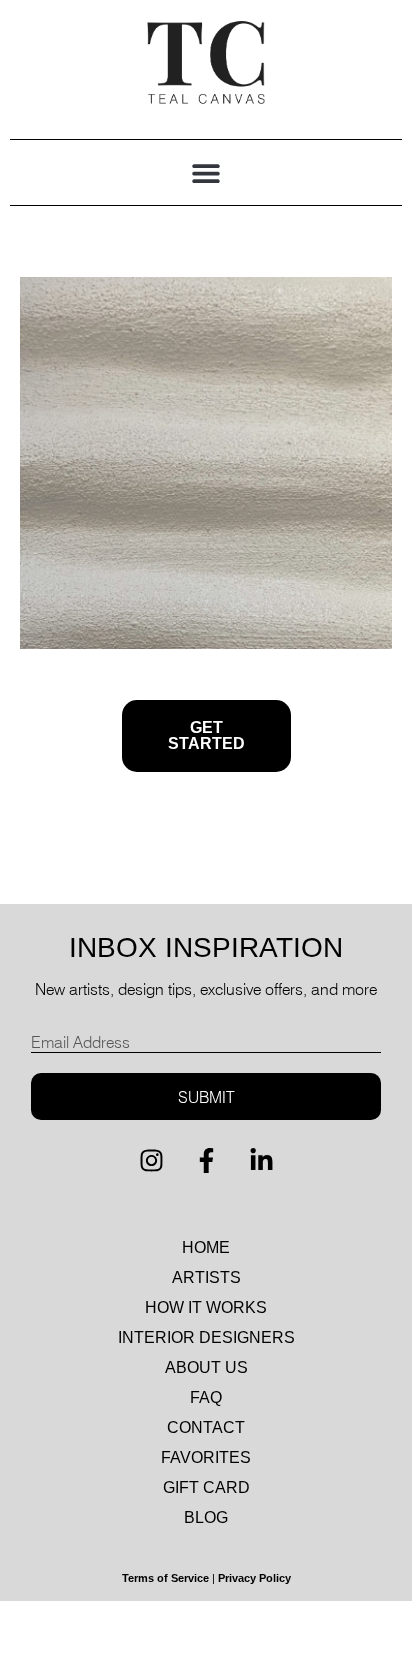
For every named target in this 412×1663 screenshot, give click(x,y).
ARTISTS (206, 1277)
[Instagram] (151, 1160)
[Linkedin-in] (261, 1160)
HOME (206, 1247)
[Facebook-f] (206, 1160)
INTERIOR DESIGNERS (206, 1337)
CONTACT (206, 1427)
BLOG (206, 1517)
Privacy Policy (254, 1578)
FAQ (206, 1397)
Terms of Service (165, 1578)
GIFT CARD (206, 1487)
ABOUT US (206, 1367)
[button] (206, 172)
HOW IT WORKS (206, 1307)
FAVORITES (206, 1457)
